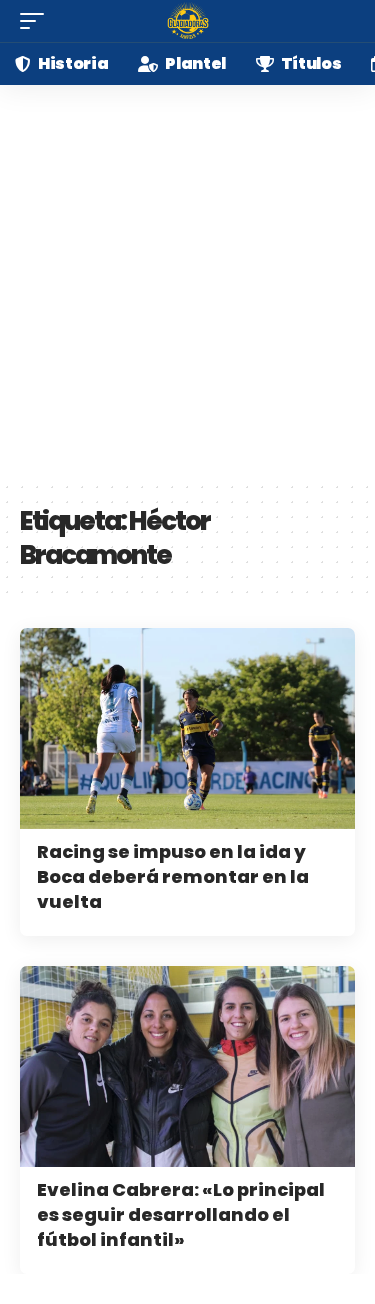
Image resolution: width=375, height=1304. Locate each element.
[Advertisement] (187, 282)
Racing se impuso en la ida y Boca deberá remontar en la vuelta (173, 876)
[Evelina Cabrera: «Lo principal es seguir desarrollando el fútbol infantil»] (187, 1066)
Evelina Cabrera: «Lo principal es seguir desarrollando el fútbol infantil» (181, 1214)
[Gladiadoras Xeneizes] (188, 21)
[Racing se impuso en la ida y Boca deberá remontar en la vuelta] (187, 728)
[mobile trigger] (37, 21)
